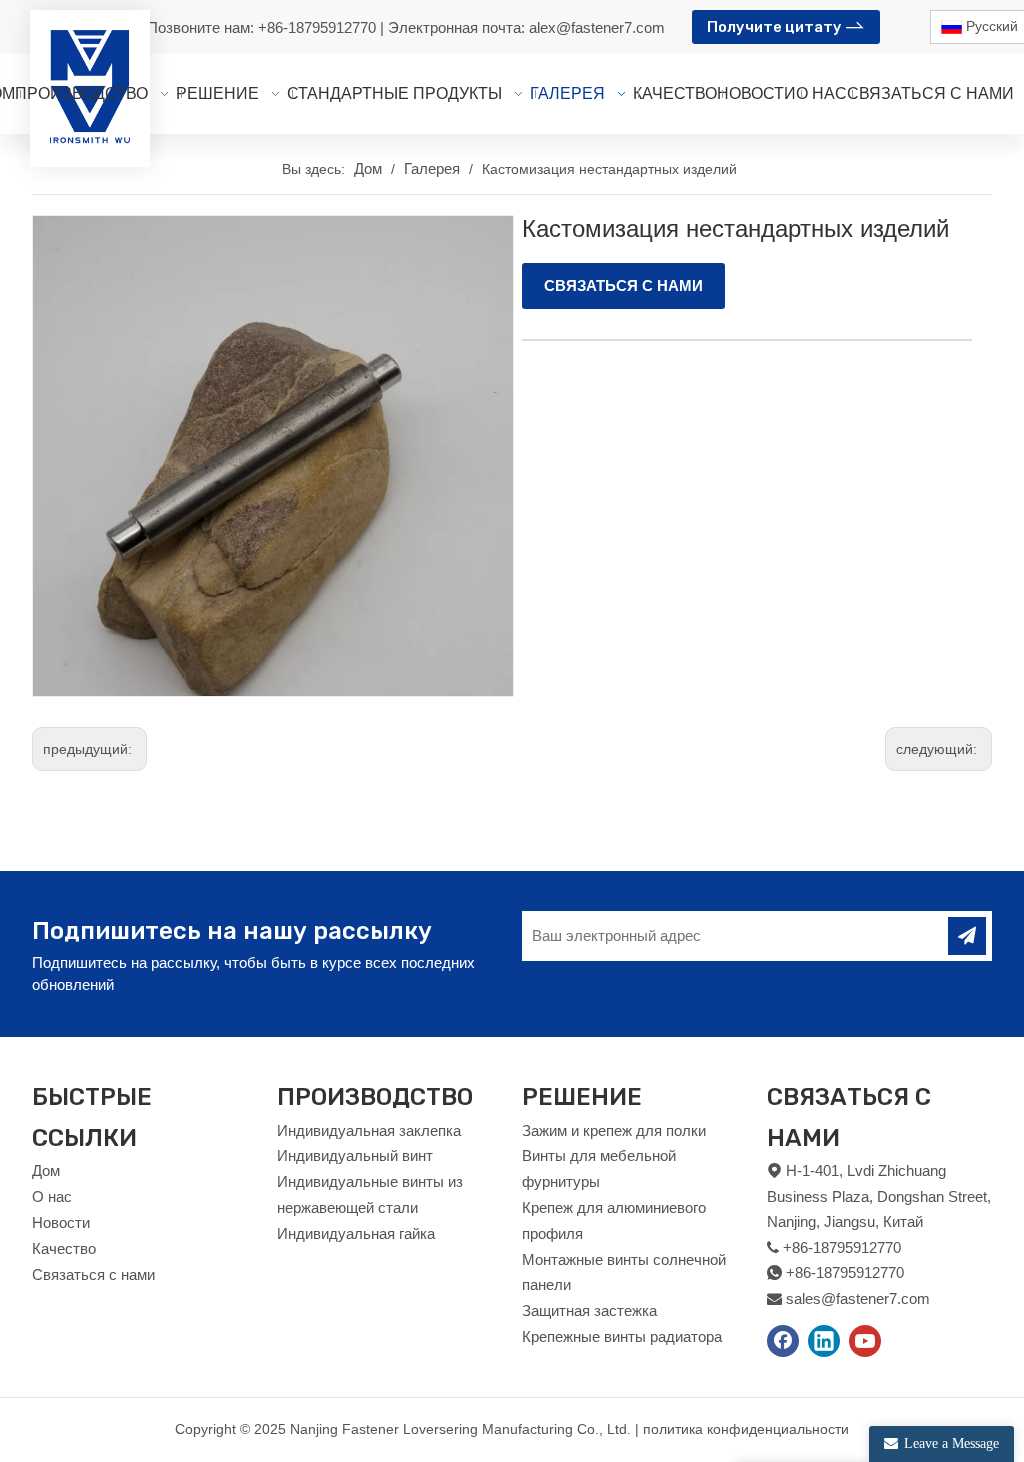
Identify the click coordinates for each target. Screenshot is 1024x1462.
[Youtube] (865, 1341)
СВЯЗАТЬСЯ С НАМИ (623, 285)
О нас (52, 1196)
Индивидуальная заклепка (369, 1130)
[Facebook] (783, 1341)
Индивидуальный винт (355, 1155)
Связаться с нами (93, 1274)
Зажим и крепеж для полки (614, 1130)
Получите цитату (776, 27)
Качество (64, 1248)
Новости (61, 1222)
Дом (46, 1170)
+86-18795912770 (319, 27)
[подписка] (967, 936)
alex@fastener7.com (597, 27)
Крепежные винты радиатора (622, 1336)
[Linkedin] (824, 1341)
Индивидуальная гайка (356, 1233)
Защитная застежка (589, 1310)
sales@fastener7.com (858, 1298)
